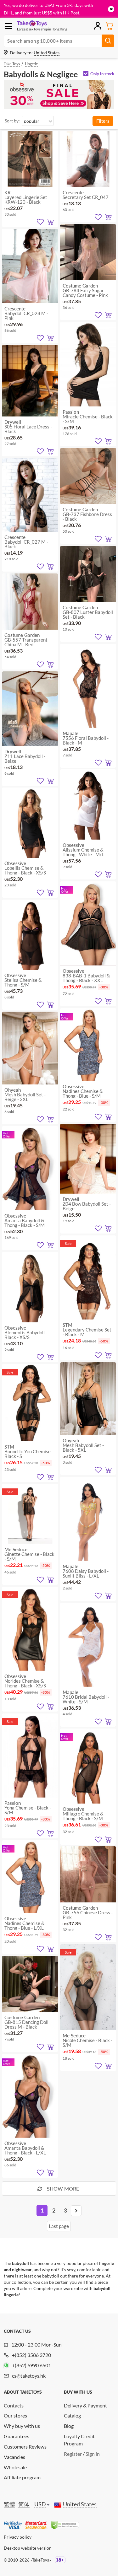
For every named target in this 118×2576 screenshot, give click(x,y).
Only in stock (102, 74)
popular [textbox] (32, 121)
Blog (69, 2426)
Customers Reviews (25, 2447)
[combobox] (38, 121)
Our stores (15, 2415)
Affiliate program (22, 2477)
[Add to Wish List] (40, 222)
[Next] (76, 2211)
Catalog (72, 2415)
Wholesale (15, 2467)
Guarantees (17, 2436)
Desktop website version (28, 2548)
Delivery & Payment (85, 2405)
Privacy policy (18, 2537)
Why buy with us (22, 2426)
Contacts (14, 2405)
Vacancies (14, 2457)
